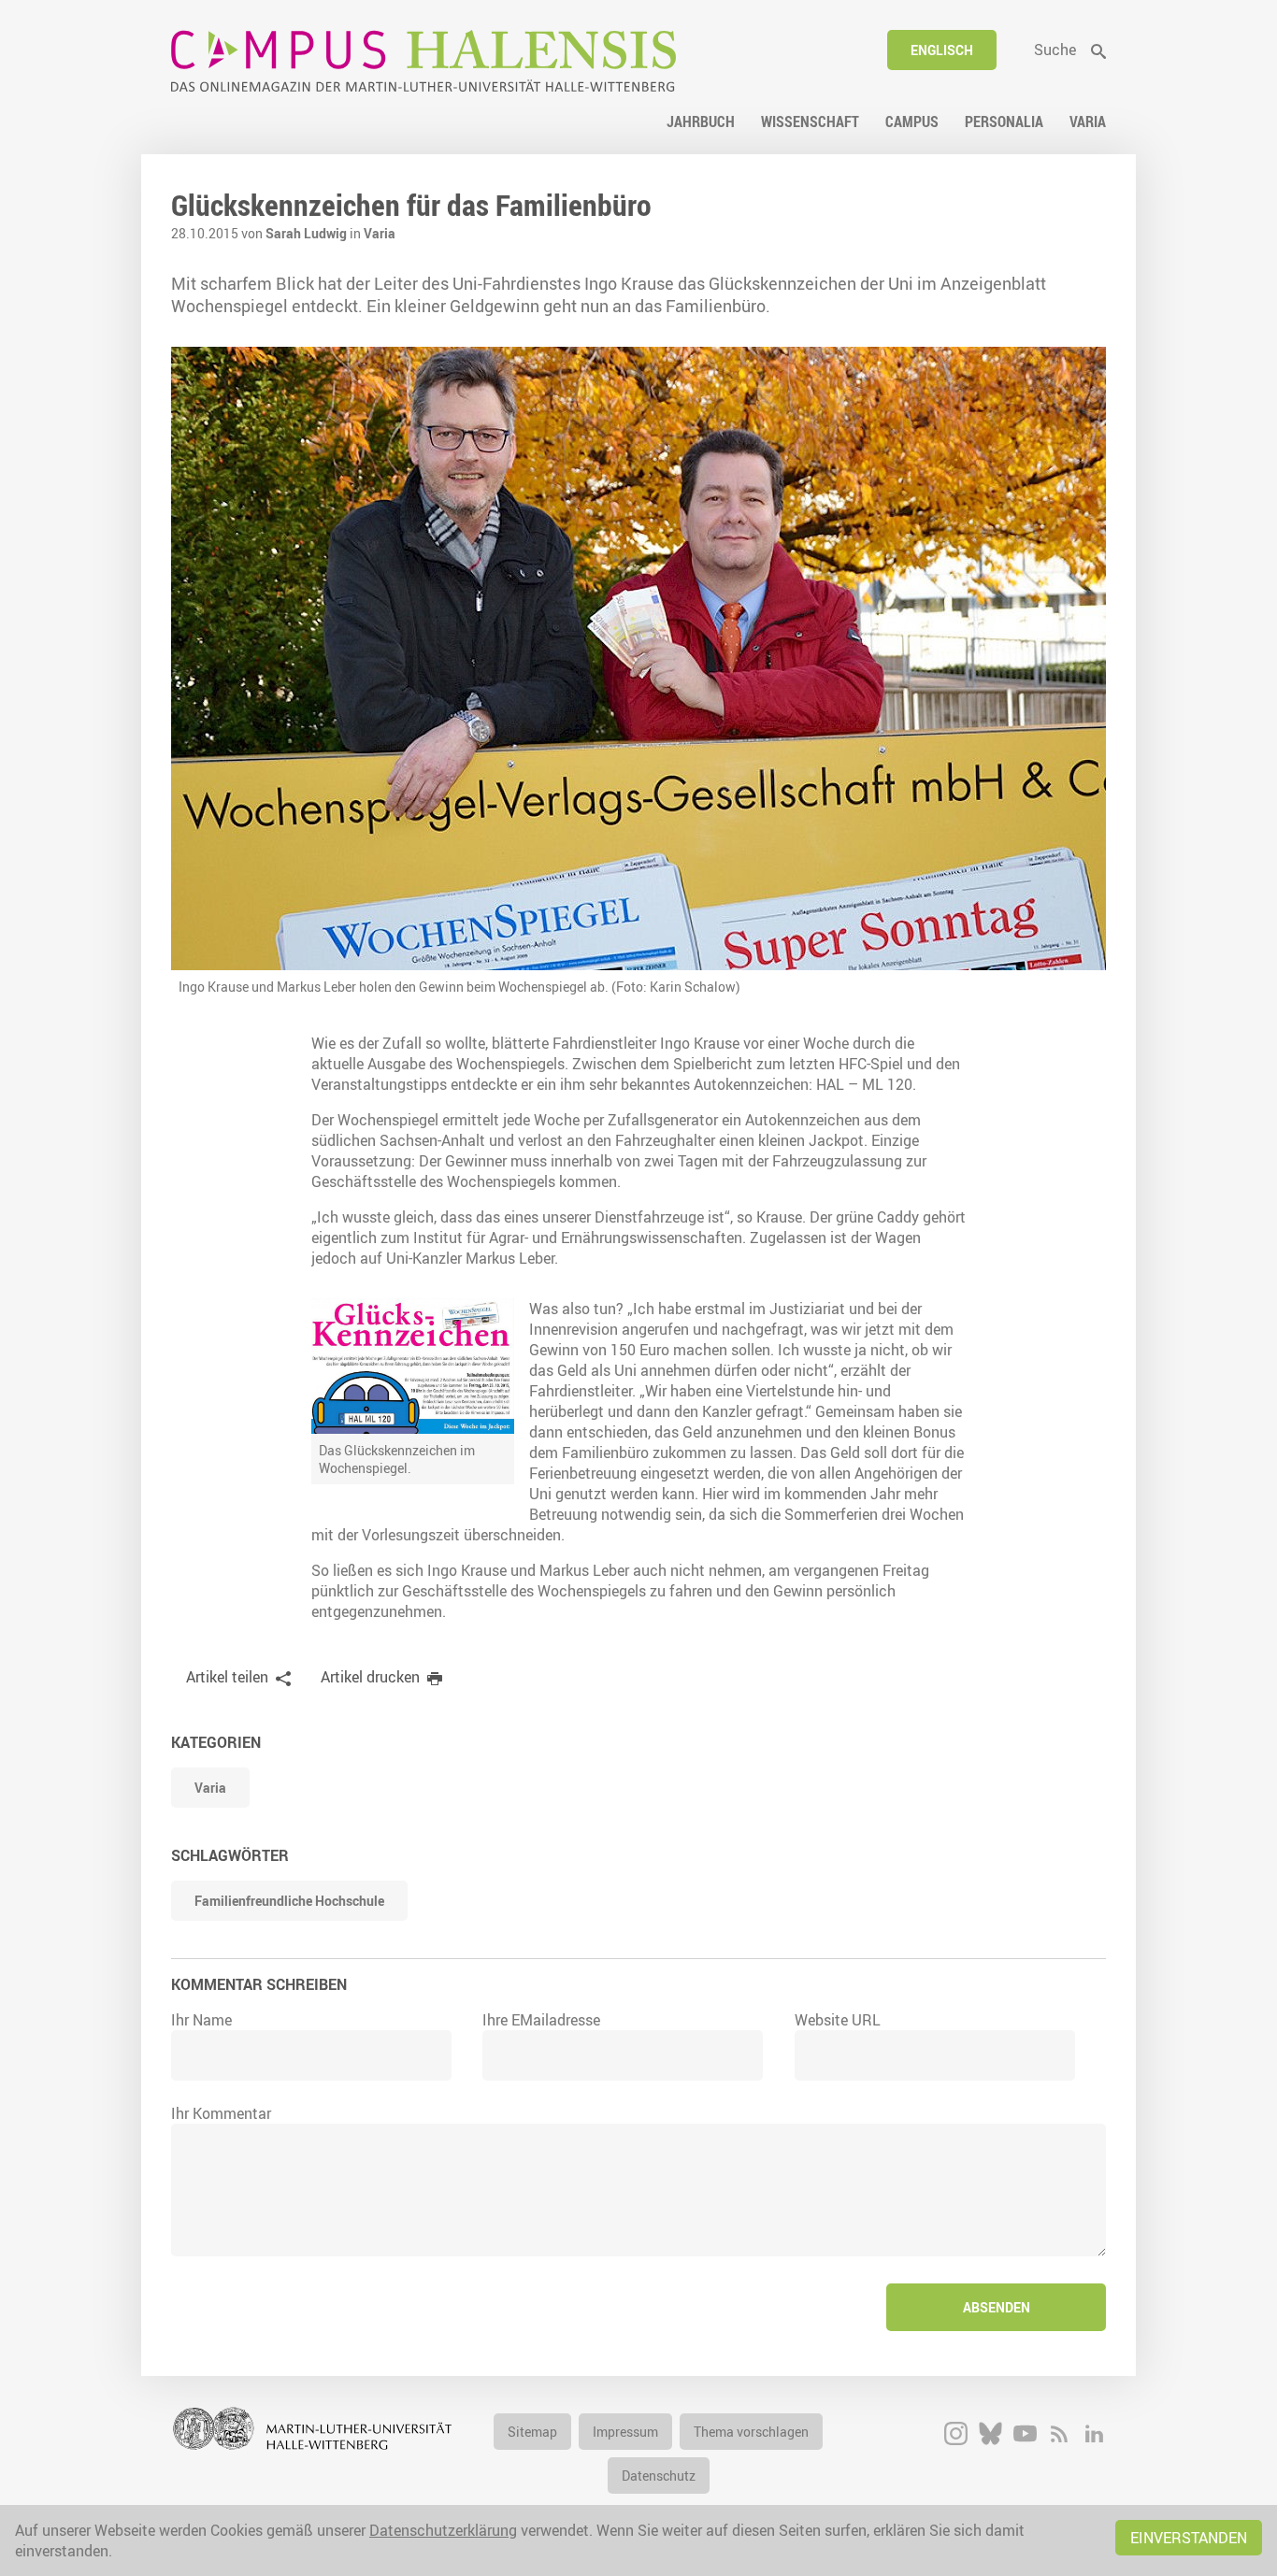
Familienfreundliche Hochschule (289, 1901)
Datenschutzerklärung (443, 2530)
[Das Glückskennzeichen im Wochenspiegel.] (413, 1366)
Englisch (942, 50)
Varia (380, 233)
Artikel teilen (227, 1677)
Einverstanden (1189, 2538)
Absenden (997, 2307)
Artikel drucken (370, 1677)
